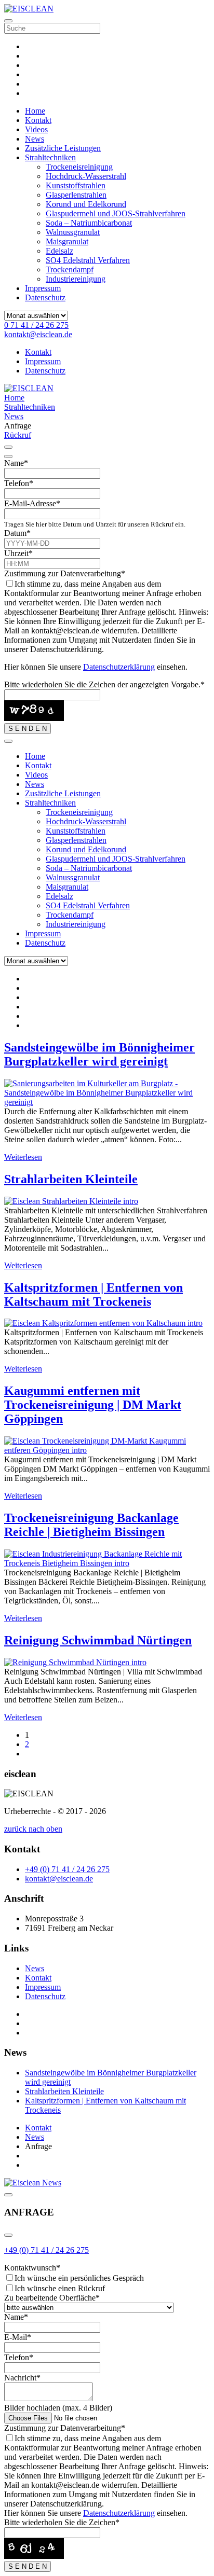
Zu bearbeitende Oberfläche (52, 2298)
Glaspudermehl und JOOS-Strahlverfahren (116, 213)
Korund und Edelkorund (86, 204)
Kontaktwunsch (32, 2268)
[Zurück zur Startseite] (29, 9)
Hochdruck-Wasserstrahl (86, 176)
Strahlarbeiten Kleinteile (71, 1179)
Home (35, 111)
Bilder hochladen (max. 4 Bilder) (58, 2408)
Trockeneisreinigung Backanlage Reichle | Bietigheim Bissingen (91, 1525)
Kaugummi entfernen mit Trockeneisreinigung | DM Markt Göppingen (93, 1405)
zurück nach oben (33, 1829)
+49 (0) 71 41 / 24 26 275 (46, 2250)
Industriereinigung (76, 279)
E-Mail (18, 2337)
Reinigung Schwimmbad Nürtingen (98, 1640)
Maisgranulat (67, 241)
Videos (36, 129)
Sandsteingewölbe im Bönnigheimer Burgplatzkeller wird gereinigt (99, 1054)
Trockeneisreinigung (79, 167)
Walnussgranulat (73, 232)
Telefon (19, 483)
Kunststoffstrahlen (76, 185)
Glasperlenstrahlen (76, 195)
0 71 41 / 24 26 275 (36, 325)
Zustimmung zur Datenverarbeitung (65, 573)
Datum (17, 533)
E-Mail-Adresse (32, 503)
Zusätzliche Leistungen (63, 148)
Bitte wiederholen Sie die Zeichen (62, 2522)
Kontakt (38, 120)
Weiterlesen (23, 1157)
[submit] (8, 456)
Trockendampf (70, 269)
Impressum (43, 288)
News (35, 139)
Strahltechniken (50, 157)
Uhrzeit (18, 553)
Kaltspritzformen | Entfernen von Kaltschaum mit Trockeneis (93, 1294)
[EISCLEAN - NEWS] (33, 2183)
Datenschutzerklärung (119, 667)
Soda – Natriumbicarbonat (89, 223)
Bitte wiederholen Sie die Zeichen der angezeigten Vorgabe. (104, 684)
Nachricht (22, 2378)
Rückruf (18, 435)
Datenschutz (45, 297)
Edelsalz (59, 251)
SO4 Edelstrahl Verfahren (88, 260)
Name (16, 463)
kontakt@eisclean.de (38, 334)
